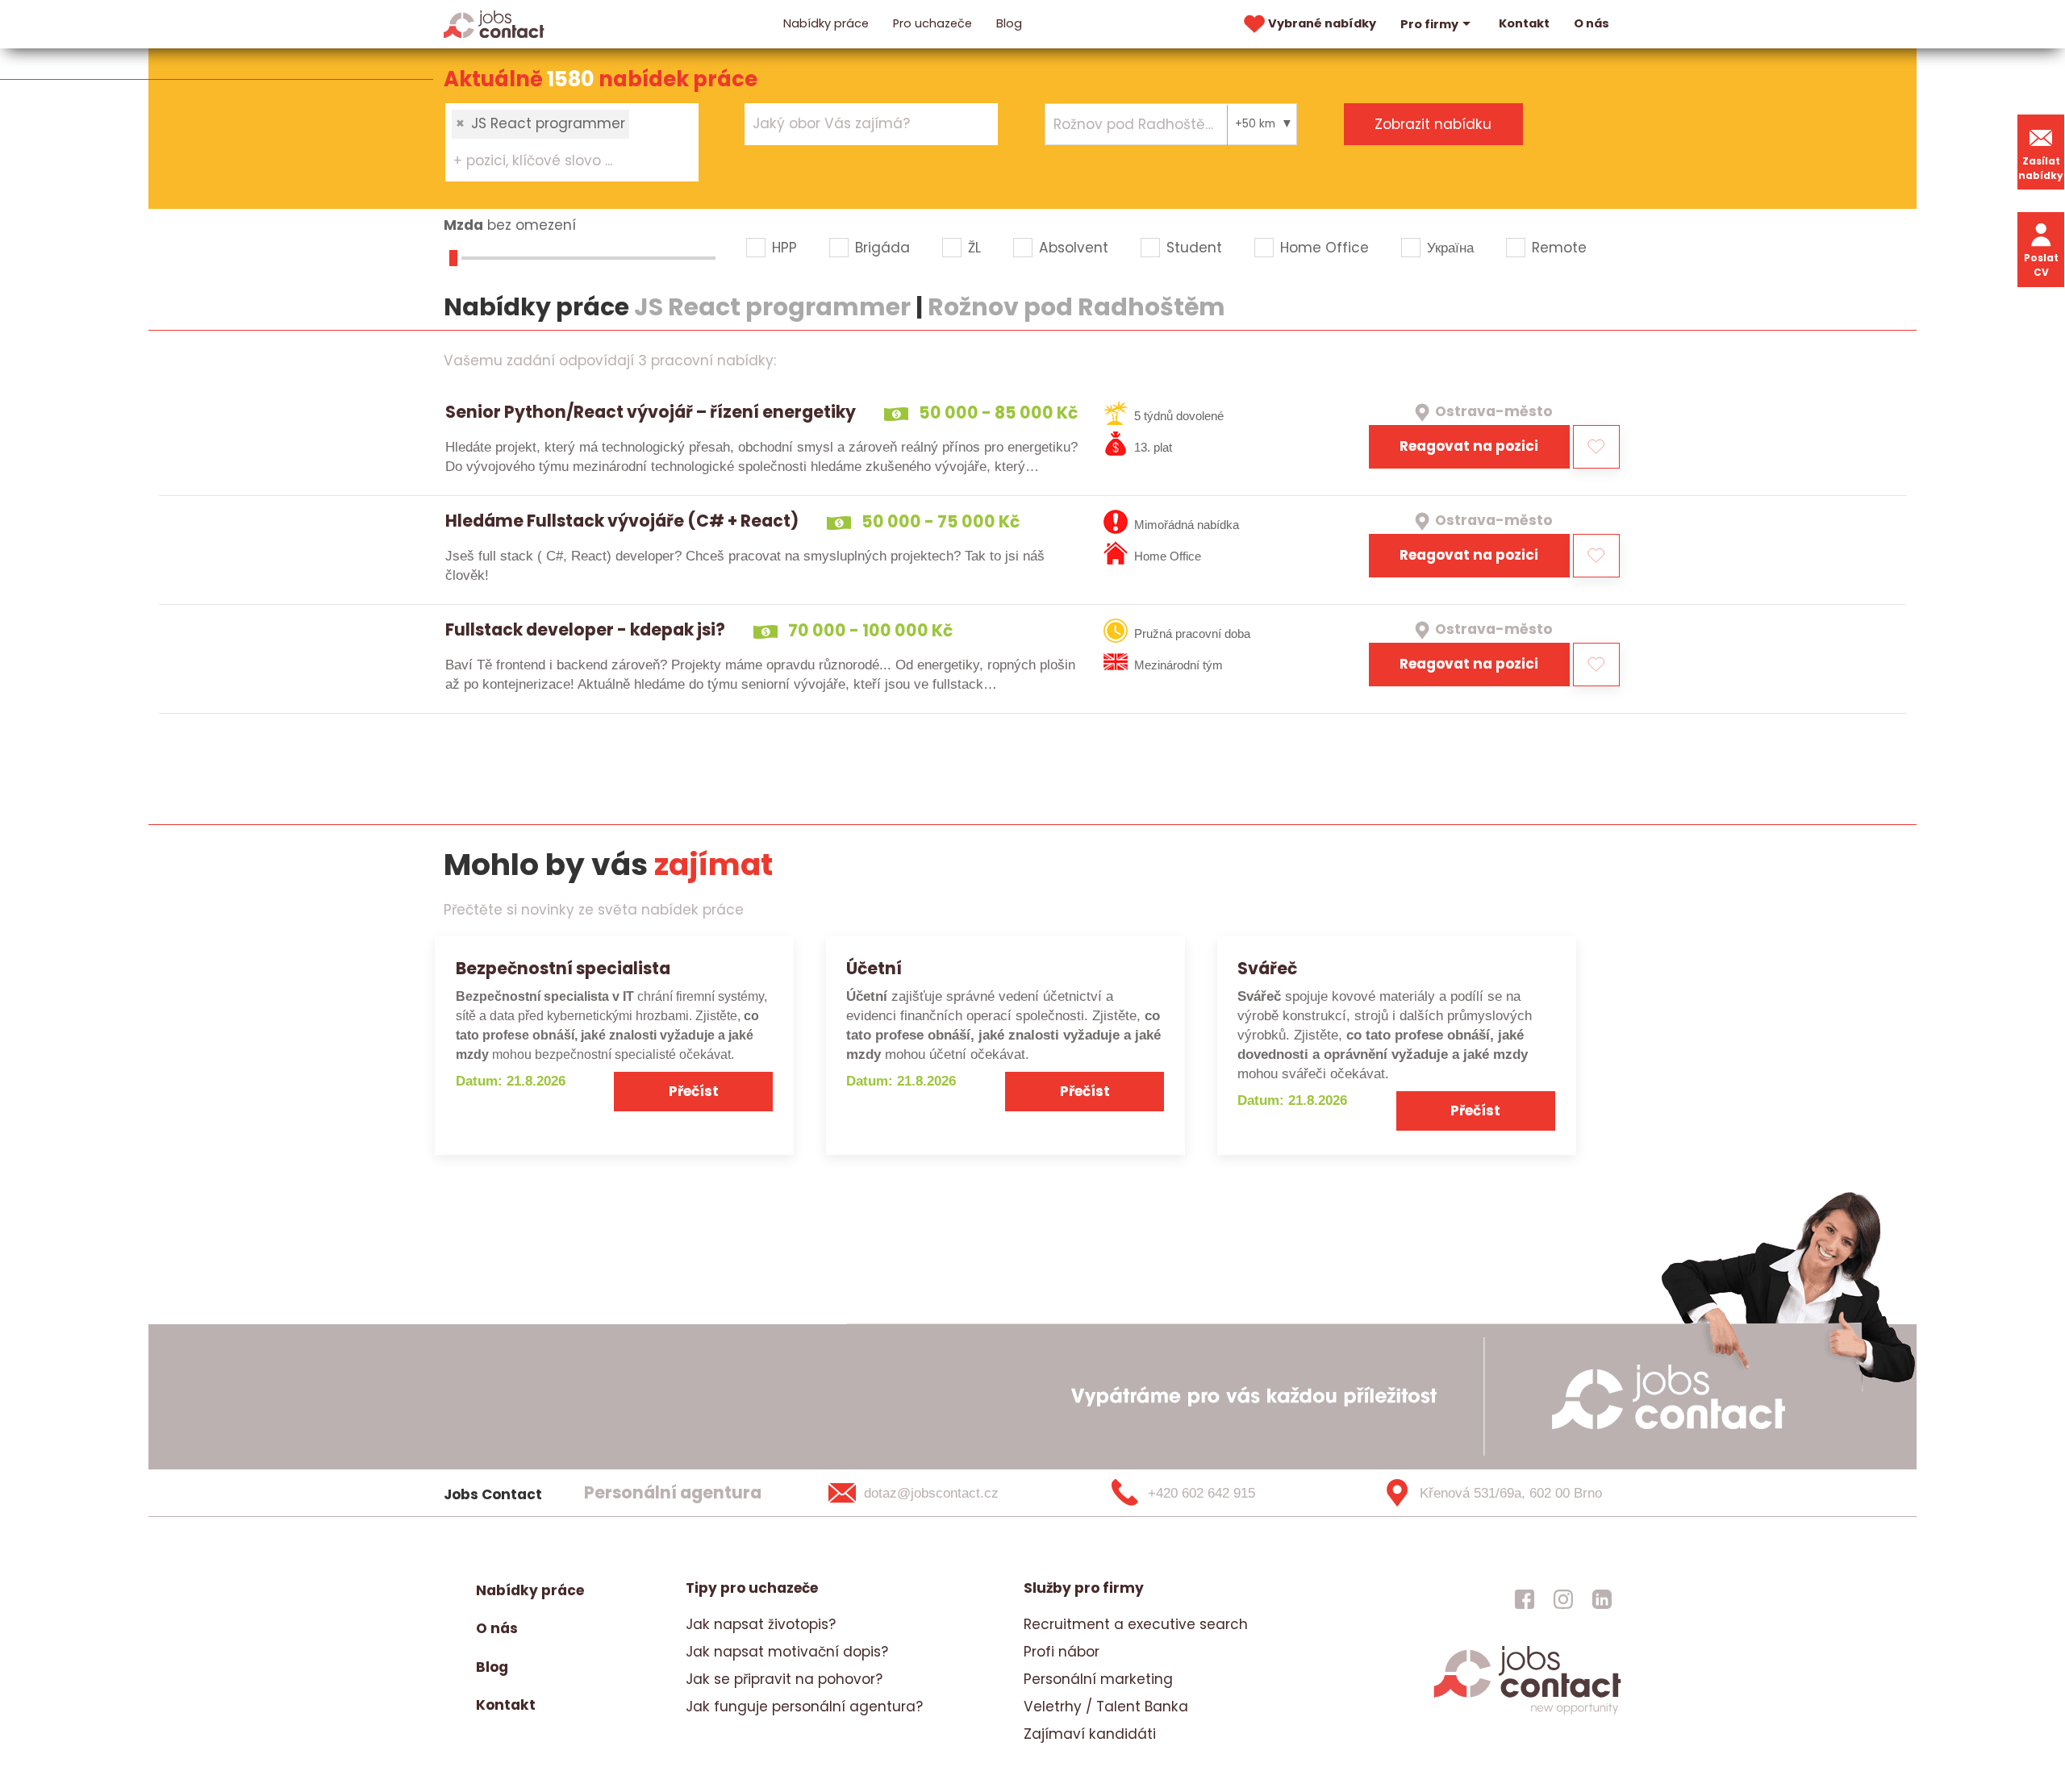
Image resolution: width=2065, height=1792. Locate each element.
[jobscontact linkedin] (1602, 1598)
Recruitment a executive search (1136, 1624)
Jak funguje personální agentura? (804, 1707)
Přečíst (694, 1091)
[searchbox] (562, 161)
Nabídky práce (826, 23)
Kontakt (1524, 23)
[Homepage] (494, 23)
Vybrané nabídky (1322, 23)
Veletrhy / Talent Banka (1106, 1707)
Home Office (1325, 248)
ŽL (974, 248)
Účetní (874, 968)
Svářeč (1267, 968)
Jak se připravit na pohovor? (784, 1679)
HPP (784, 248)
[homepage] (1527, 1712)
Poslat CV (2041, 265)
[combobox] (572, 142)
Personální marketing (1098, 1679)
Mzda (463, 225)
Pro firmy (1429, 24)
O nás (1592, 23)
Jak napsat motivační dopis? (787, 1652)
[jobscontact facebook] (1525, 1598)
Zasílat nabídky (2041, 168)
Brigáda (882, 248)
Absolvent (1074, 248)
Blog (1009, 23)
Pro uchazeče (932, 23)
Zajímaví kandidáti (1090, 1734)
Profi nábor (1062, 1652)
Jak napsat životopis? (761, 1624)
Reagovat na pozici (1469, 446)
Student (1194, 248)
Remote (1559, 248)
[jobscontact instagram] (1563, 1598)
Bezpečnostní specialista (563, 968)
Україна (1450, 248)
